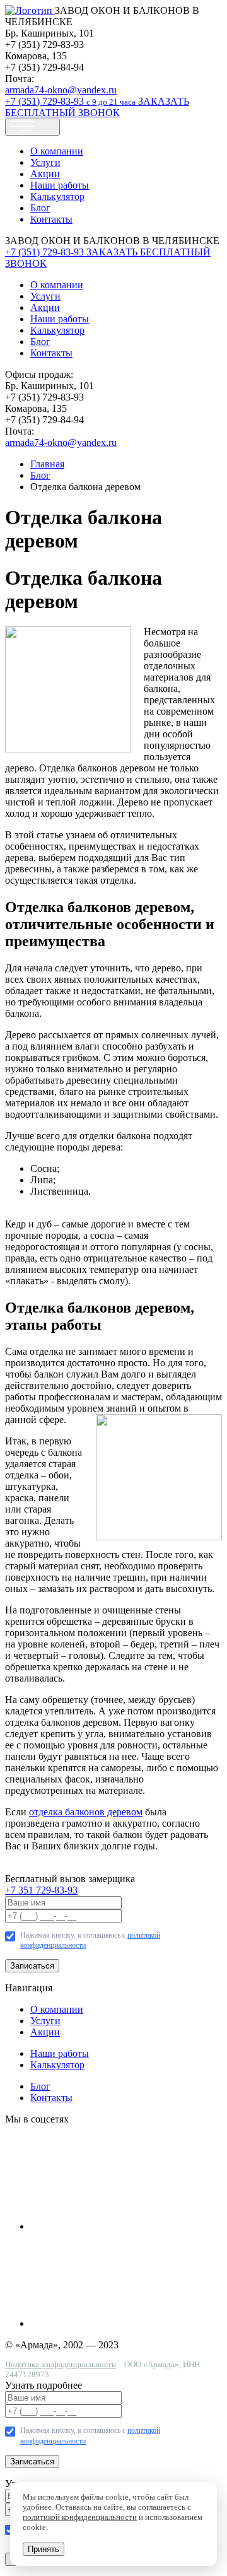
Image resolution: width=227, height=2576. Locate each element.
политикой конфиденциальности (80, 2517)
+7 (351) (70, 101)
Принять (44, 2549)
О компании (57, 151)
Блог (40, 208)
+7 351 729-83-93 (41, 1890)
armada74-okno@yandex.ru (61, 90)
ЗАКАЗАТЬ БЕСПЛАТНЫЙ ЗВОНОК (97, 107)
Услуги (45, 162)
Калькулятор (57, 196)
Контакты (51, 219)
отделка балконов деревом (86, 1812)
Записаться (32, 1966)
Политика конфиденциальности (61, 2364)
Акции (45, 174)
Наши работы (60, 185)
